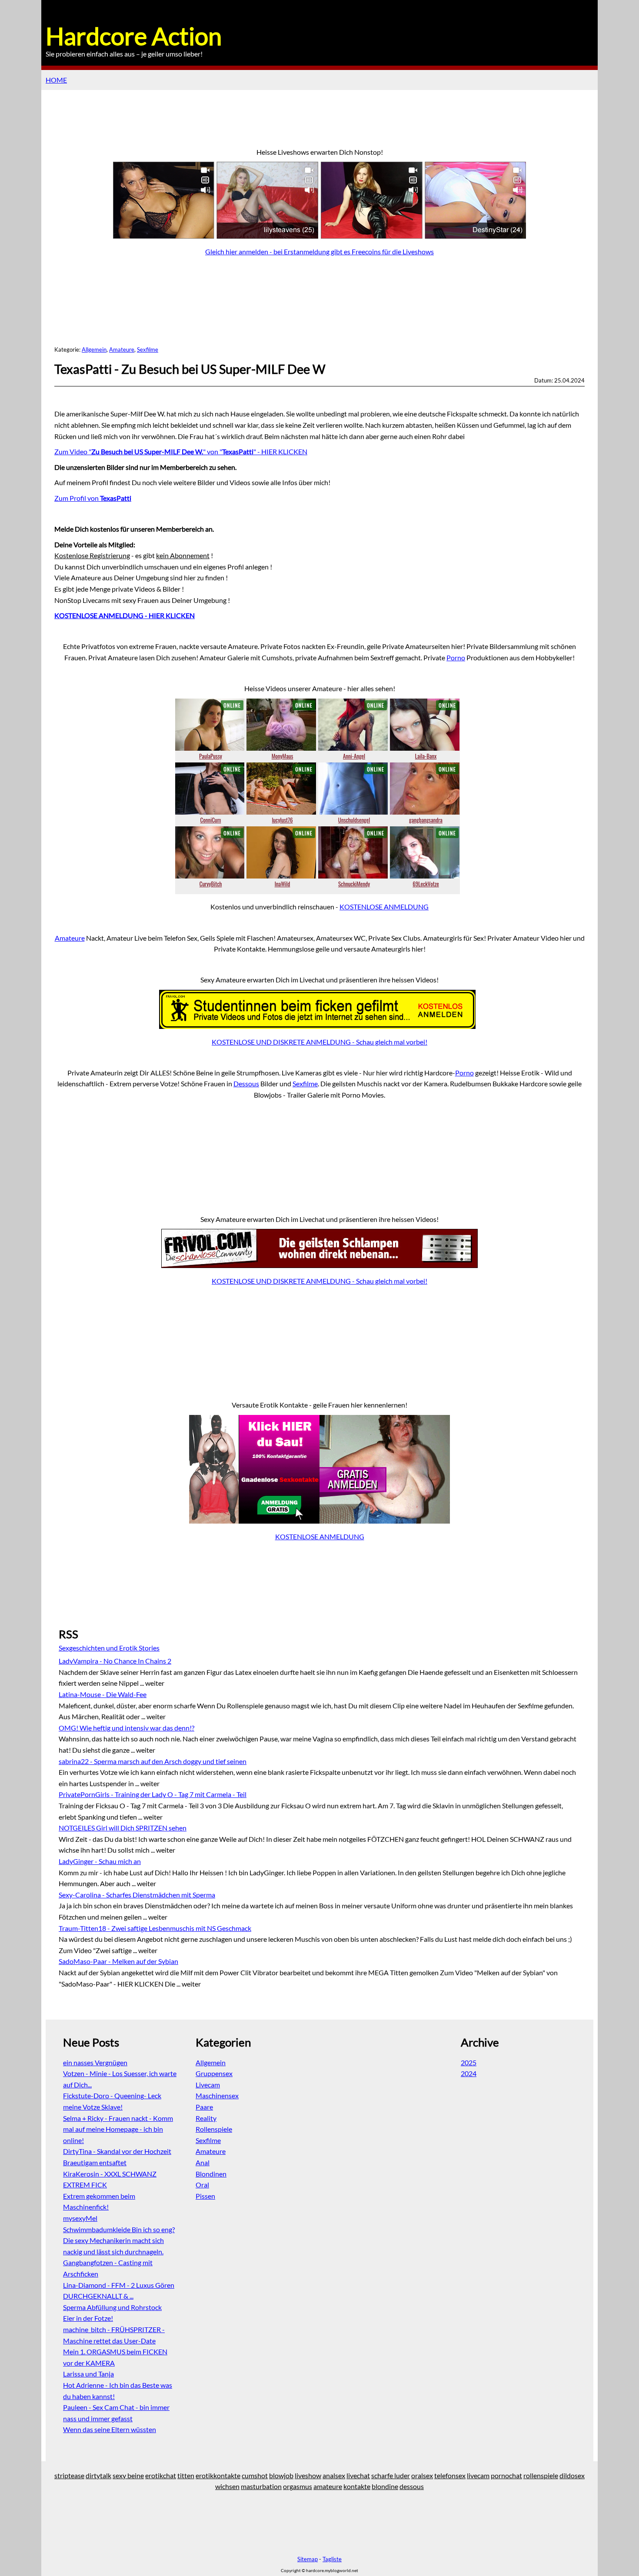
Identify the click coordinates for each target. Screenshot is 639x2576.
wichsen (227, 2486)
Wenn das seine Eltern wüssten (110, 2429)
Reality (206, 2118)
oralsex (422, 2475)
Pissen (205, 2196)
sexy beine (128, 2475)
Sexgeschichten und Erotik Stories (109, 1648)
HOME (56, 80)
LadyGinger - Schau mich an (100, 1861)
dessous (412, 2486)
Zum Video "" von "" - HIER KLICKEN (181, 451)
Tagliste (332, 2559)
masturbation (261, 2486)
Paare (204, 2107)
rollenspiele (541, 2475)
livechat (358, 2475)
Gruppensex (214, 2073)
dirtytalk (98, 2475)
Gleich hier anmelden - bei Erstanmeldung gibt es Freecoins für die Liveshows (319, 251)
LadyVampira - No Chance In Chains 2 (115, 1661)
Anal (203, 2162)
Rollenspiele (214, 2129)
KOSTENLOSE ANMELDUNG (384, 907)
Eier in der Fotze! (88, 2318)
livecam (478, 2475)
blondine (385, 2486)
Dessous (246, 1083)
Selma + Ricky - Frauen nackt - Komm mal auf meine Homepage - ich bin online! (118, 2129)
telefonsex (450, 2475)
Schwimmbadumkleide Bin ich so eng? (119, 2229)
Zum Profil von (93, 498)
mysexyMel (80, 2218)
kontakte (357, 2486)
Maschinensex (217, 2095)
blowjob (281, 2475)
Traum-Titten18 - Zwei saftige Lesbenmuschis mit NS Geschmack (155, 1928)
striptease (69, 2475)
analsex (334, 2475)
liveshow (308, 2475)
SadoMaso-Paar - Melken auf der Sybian (118, 1961)
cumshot (255, 2475)
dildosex (572, 2475)
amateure (328, 2486)
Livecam (208, 2085)
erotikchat (161, 2475)
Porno (456, 657)
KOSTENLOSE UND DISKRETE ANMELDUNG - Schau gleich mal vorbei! (319, 1042)
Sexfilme (148, 349)
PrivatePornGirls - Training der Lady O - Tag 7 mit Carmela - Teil (153, 1794)
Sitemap (308, 2559)
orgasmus (298, 2486)
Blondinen (211, 2174)
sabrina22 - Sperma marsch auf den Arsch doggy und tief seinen (153, 1761)
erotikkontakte (218, 2475)
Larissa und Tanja (88, 2374)
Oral (202, 2185)
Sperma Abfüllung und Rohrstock (112, 2307)
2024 (469, 2073)
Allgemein (94, 349)
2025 (469, 2062)
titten (186, 2475)
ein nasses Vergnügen (95, 2062)
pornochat (506, 2475)
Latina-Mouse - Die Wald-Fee (103, 1694)
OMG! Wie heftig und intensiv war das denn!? (126, 1728)
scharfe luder (391, 2475)
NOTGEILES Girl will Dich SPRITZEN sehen (123, 1828)
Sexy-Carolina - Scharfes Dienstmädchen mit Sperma (137, 1895)
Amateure (122, 349)
